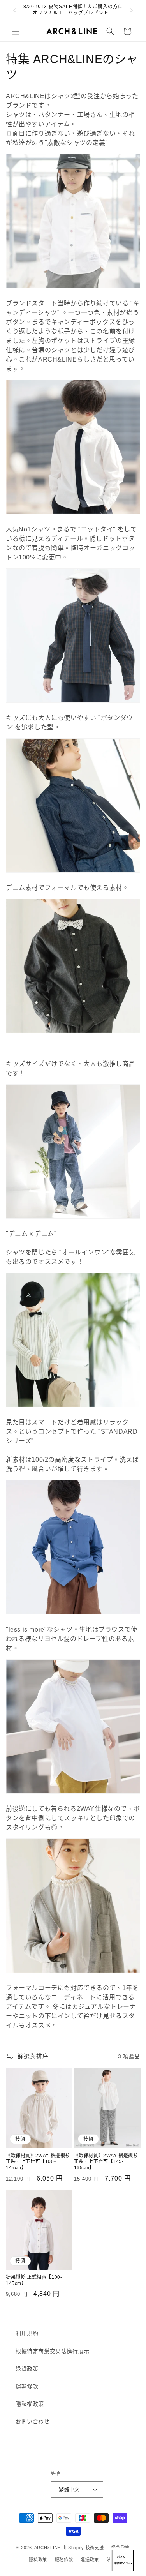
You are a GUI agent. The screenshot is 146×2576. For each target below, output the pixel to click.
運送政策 (90, 2560)
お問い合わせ (33, 2421)
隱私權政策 (30, 2404)
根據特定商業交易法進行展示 (53, 2351)
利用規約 (27, 2333)
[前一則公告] (14, 10)
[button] (16, 31)
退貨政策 (27, 2369)
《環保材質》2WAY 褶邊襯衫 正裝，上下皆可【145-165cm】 (106, 2162)
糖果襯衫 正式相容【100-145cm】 (34, 2280)
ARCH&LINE (47, 2548)
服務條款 (64, 2560)
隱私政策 (38, 2560)
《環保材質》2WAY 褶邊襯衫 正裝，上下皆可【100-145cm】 (38, 2162)
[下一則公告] (132, 10)
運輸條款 (27, 2386)
